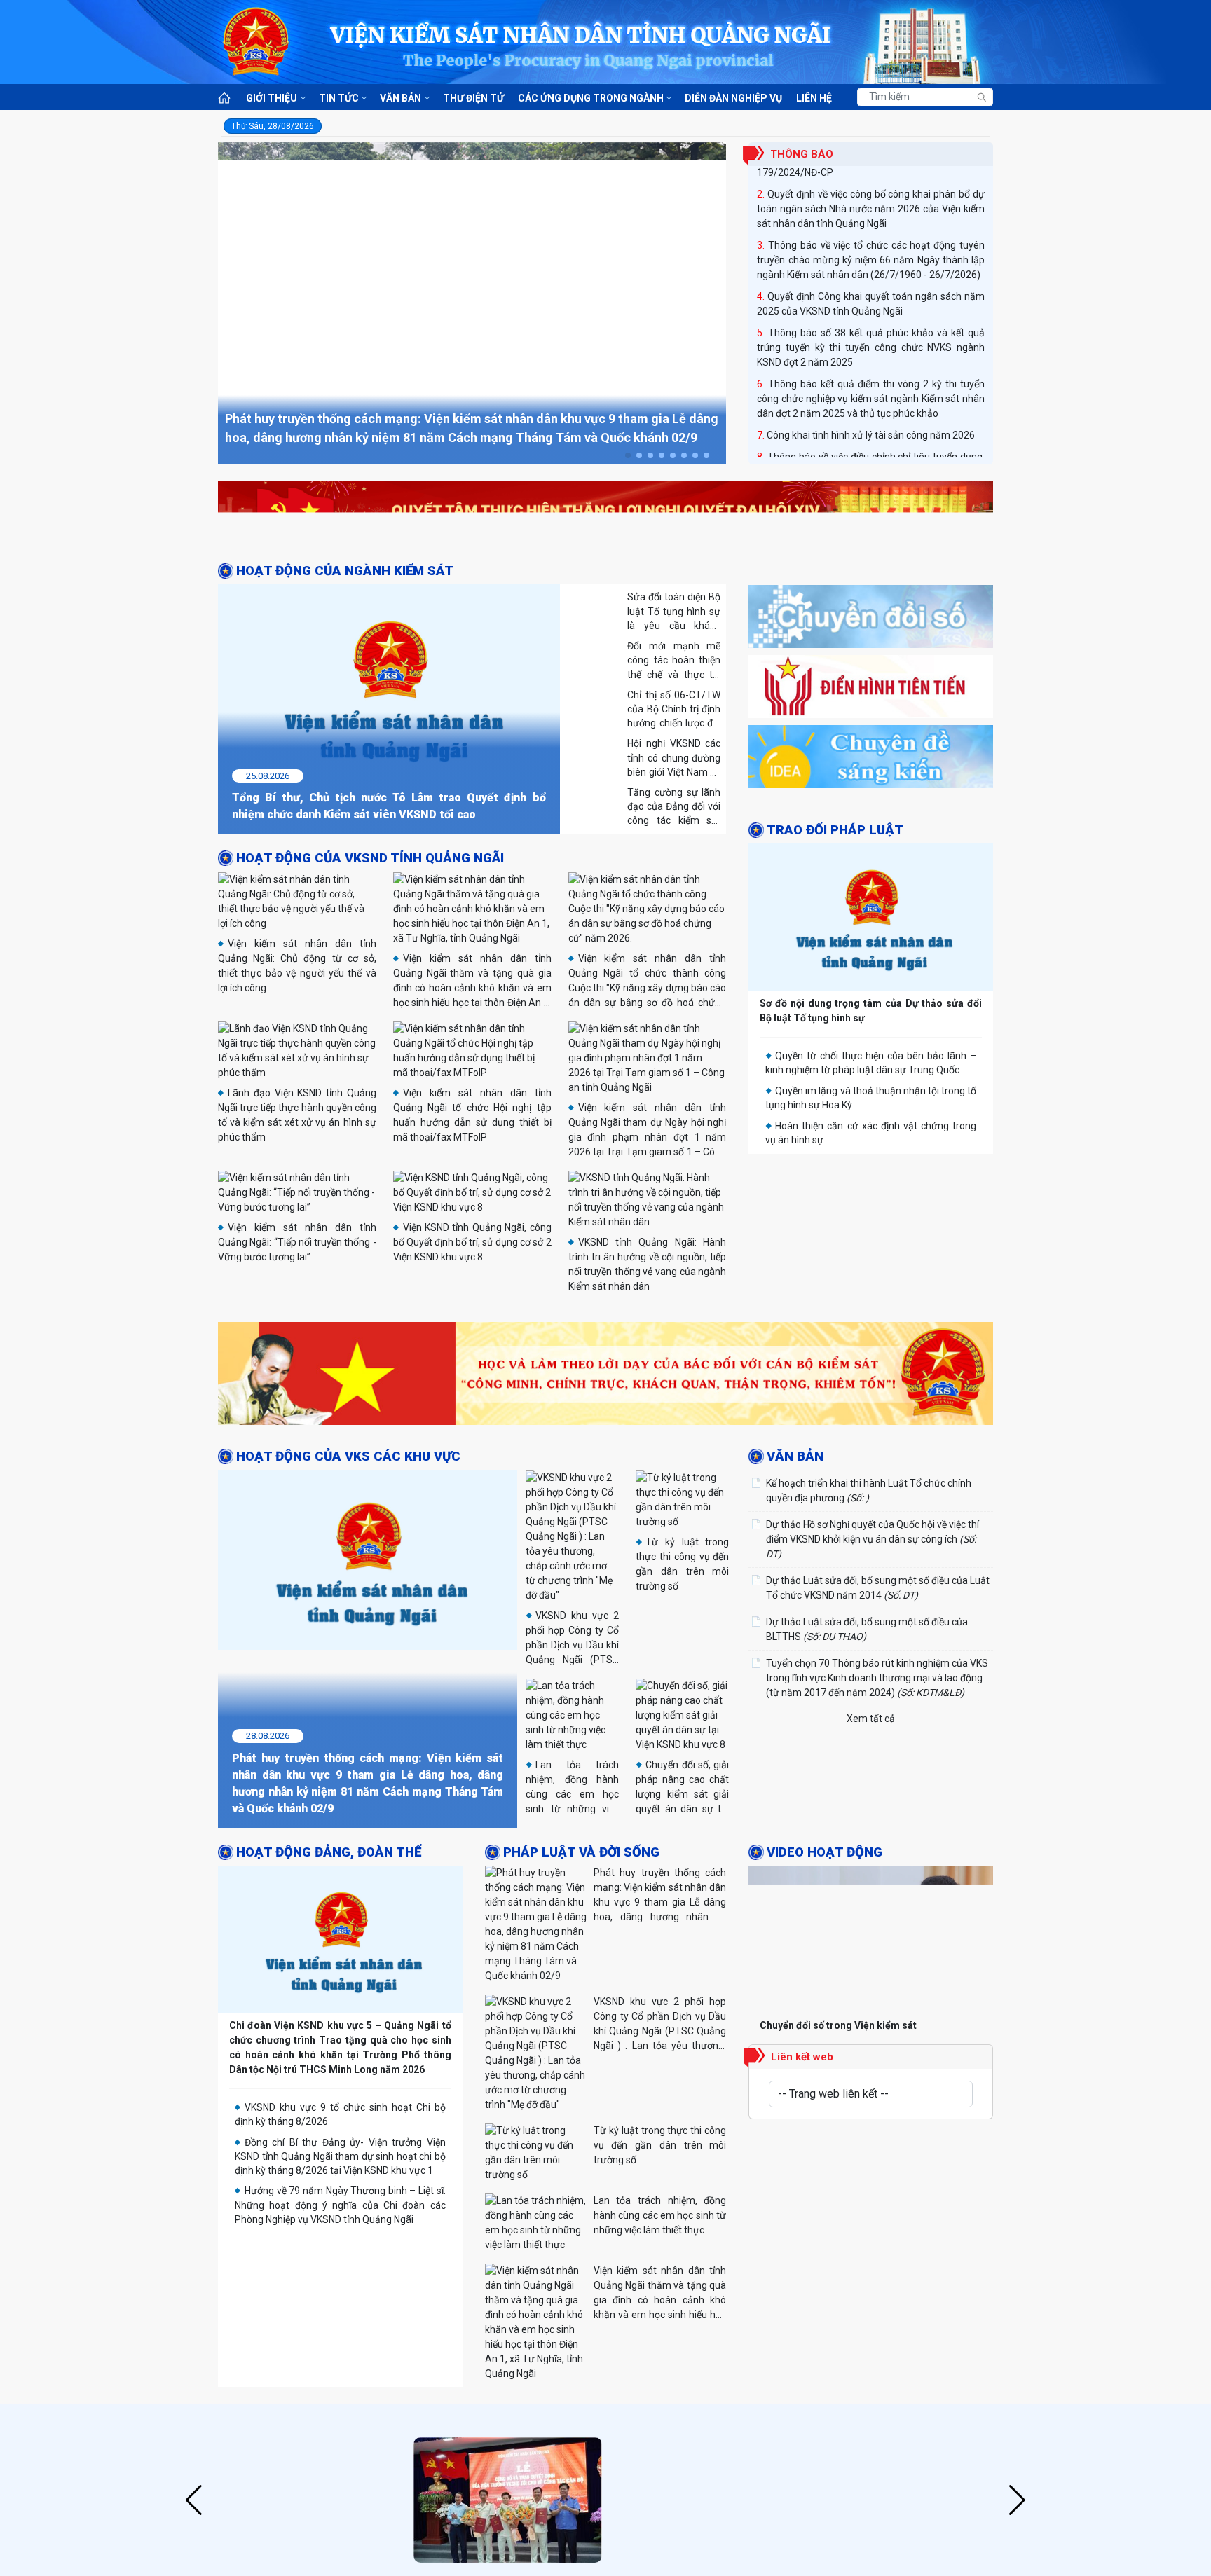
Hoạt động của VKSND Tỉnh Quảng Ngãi (370, 858)
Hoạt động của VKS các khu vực (348, 1578)
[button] (628, 455)
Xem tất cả (871, 1840)
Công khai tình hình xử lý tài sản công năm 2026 (871, 421)
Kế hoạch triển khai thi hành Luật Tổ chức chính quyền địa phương (869, 1612)
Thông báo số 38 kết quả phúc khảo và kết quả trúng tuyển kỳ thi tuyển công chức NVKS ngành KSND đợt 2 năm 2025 (871, 333)
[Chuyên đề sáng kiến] (871, 839)
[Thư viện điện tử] (871, 909)
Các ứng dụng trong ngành (591, 98)
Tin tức (339, 98)
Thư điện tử (473, 98)
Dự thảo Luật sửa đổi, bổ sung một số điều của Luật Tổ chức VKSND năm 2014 (878, 1709)
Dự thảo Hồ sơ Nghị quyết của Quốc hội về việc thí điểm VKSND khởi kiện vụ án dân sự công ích (873, 1660)
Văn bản (401, 98)
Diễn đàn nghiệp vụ (733, 98)
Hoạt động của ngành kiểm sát (345, 571)
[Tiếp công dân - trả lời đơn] (871, 1391)
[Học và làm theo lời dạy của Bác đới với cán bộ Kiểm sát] (605, 1498)
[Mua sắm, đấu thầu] (871, 1321)
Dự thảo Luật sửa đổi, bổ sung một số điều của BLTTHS (867, 1750)
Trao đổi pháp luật (835, 957)
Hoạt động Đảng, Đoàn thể (329, 1974)
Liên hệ (814, 98)
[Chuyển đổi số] (871, 698)
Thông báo (802, 154)
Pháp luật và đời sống (581, 1974)
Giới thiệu (272, 98)
